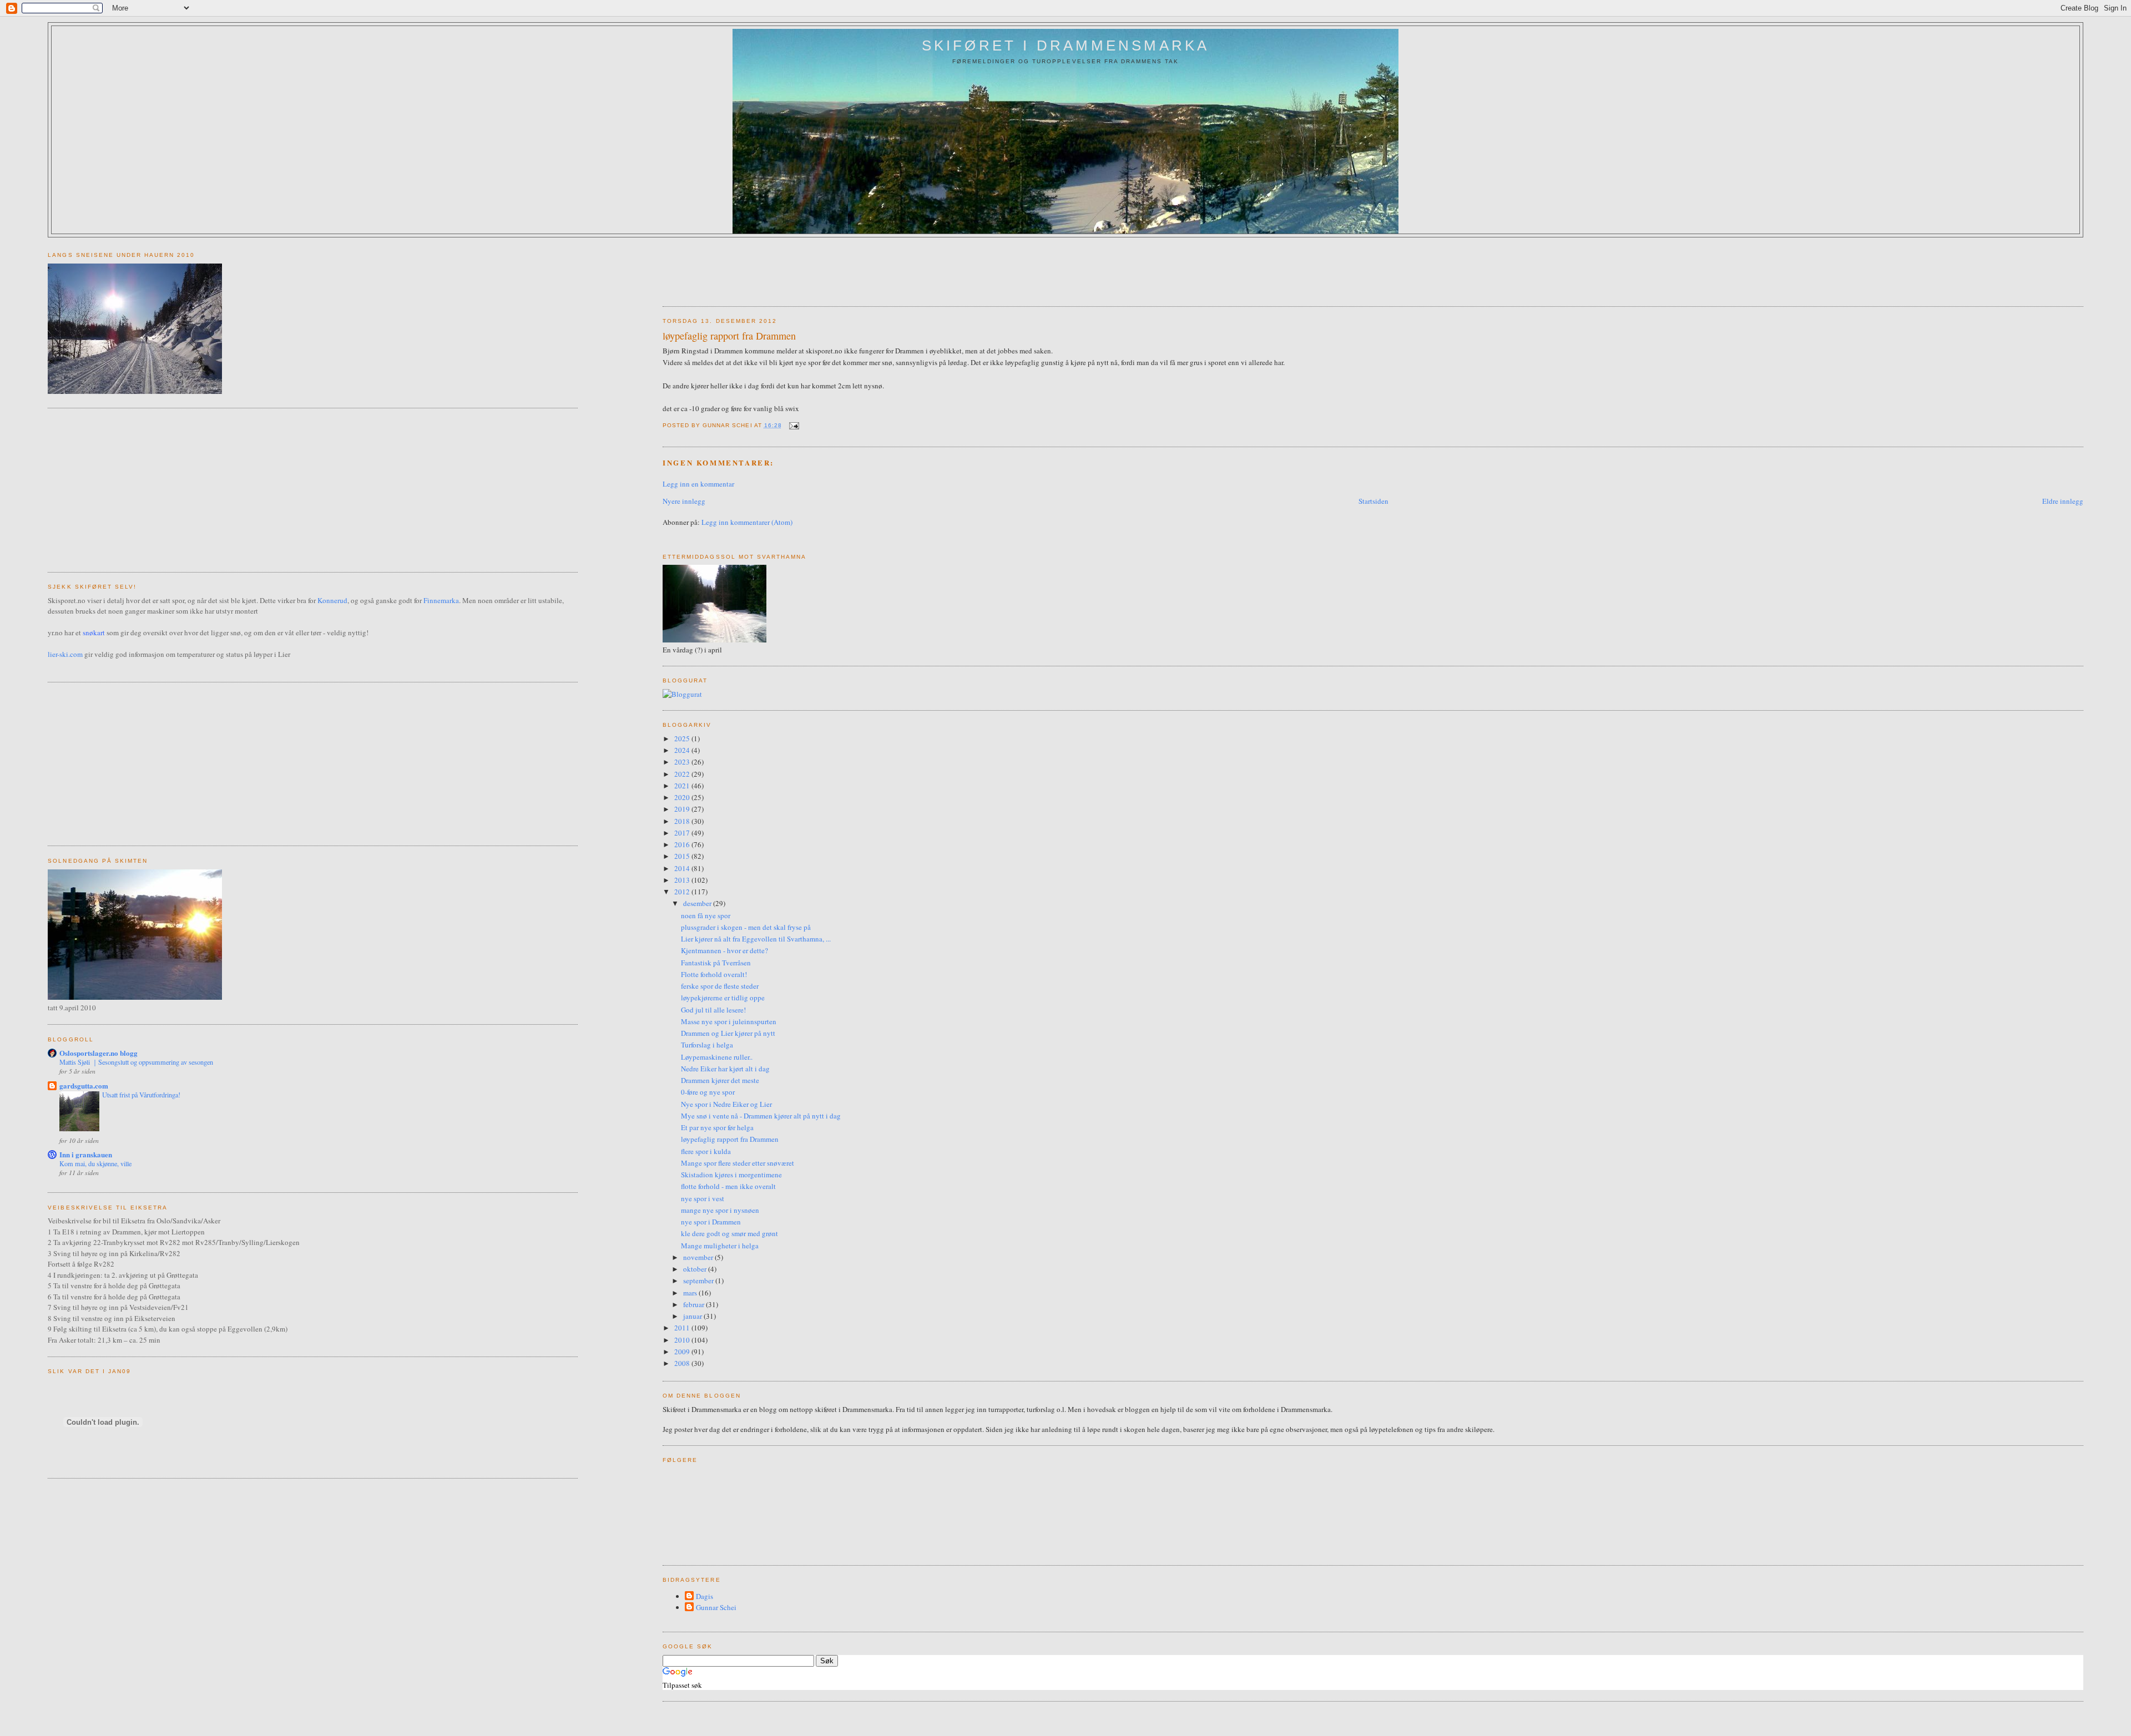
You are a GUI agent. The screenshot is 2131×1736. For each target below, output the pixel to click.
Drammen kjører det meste (720, 1080)
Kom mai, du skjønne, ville (95, 1163)
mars (691, 1293)
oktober (696, 1269)
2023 (683, 762)
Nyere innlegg (684, 501)
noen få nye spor (706, 915)
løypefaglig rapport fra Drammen (729, 336)
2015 (683, 856)
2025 (683, 738)
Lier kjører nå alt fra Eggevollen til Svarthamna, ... (756, 939)
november (699, 1257)
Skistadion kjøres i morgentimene (731, 1175)
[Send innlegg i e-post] (793, 425)
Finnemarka (441, 600)
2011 (683, 1328)
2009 (683, 1352)
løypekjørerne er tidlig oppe (723, 998)
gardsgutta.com (84, 1085)
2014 (683, 868)
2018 (683, 821)
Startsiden (1373, 501)
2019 (683, 809)
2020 (683, 797)
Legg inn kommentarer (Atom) (747, 522)
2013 (683, 880)
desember (698, 903)
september (699, 1281)
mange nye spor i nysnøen (720, 1210)
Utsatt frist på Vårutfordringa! (141, 1095)
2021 (683, 786)
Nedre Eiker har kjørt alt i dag (725, 1069)
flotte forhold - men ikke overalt (728, 1186)
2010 (683, 1340)
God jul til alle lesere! (713, 1010)
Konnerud (332, 600)
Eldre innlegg (2063, 501)
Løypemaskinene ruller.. (717, 1057)
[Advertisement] (865, 268)
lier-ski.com (65, 654)
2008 (683, 1363)
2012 (683, 892)
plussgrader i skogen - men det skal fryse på (746, 927)
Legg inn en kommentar (698, 484)
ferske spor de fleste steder (720, 986)
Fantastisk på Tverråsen (716, 963)
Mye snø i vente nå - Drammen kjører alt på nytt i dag (761, 1116)
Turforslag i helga (707, 1045)
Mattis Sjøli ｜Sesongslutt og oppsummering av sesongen (136, 1062)
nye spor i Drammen (711, 1222)
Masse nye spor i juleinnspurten (729, 1021)
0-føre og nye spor (708, 1092)
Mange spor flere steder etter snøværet (738, 1163)
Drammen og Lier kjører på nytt (728, 1033)
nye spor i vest (703, 1198)
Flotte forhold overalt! (714, 974)
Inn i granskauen (86, 1154)
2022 (683, 774)
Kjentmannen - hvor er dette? (724, 950)
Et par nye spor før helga (717, 1127)
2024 (683, 750)
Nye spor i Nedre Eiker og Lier (726, 1104)
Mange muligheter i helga (720, 1246)
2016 (683, 844)
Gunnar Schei (716, 1607)
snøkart (94, 632)
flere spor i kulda (706, 1151)
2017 (683, 833)
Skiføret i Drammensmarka (1066, 45)
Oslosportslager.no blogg (99, 1053)
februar (695, 1304)
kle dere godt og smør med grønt (729, 1233)
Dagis (705, 1596)
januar (693, 1316)
